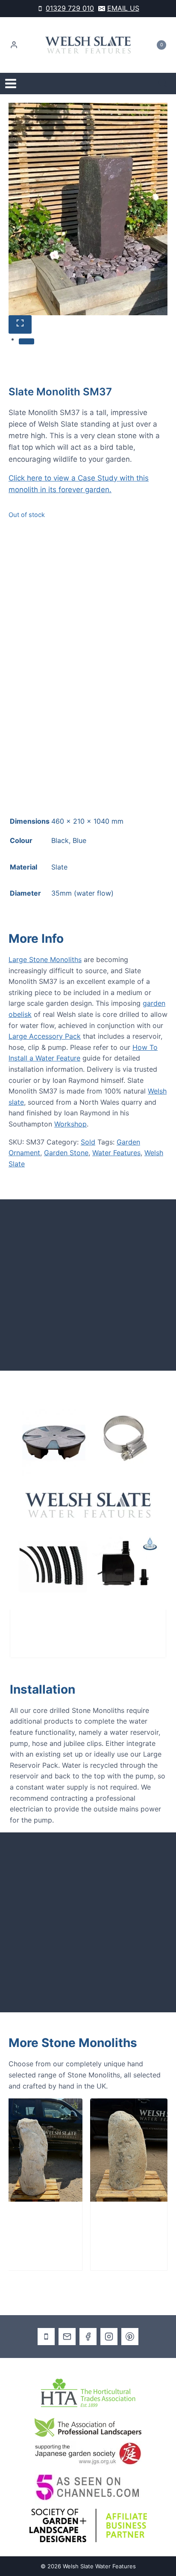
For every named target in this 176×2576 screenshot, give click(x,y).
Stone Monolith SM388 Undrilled (110, 2229)
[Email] (67, 2337)
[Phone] (46, 2337)
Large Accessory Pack (45, 1036)
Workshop (70, 1124)
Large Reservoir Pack (57, 1627)
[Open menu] (11, 84)
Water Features (116, 1153)
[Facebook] (88, 2337)
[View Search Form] (163, 84)
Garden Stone (66, 1153)
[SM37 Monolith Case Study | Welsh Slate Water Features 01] (88, 209)
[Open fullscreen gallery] (20, 324)
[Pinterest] (130, 2337)
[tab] (26, 341)
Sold (88, 1142)
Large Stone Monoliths (45, 959)
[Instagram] (109, 2337)
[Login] (14, 45)
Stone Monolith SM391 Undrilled (25, 2229)
